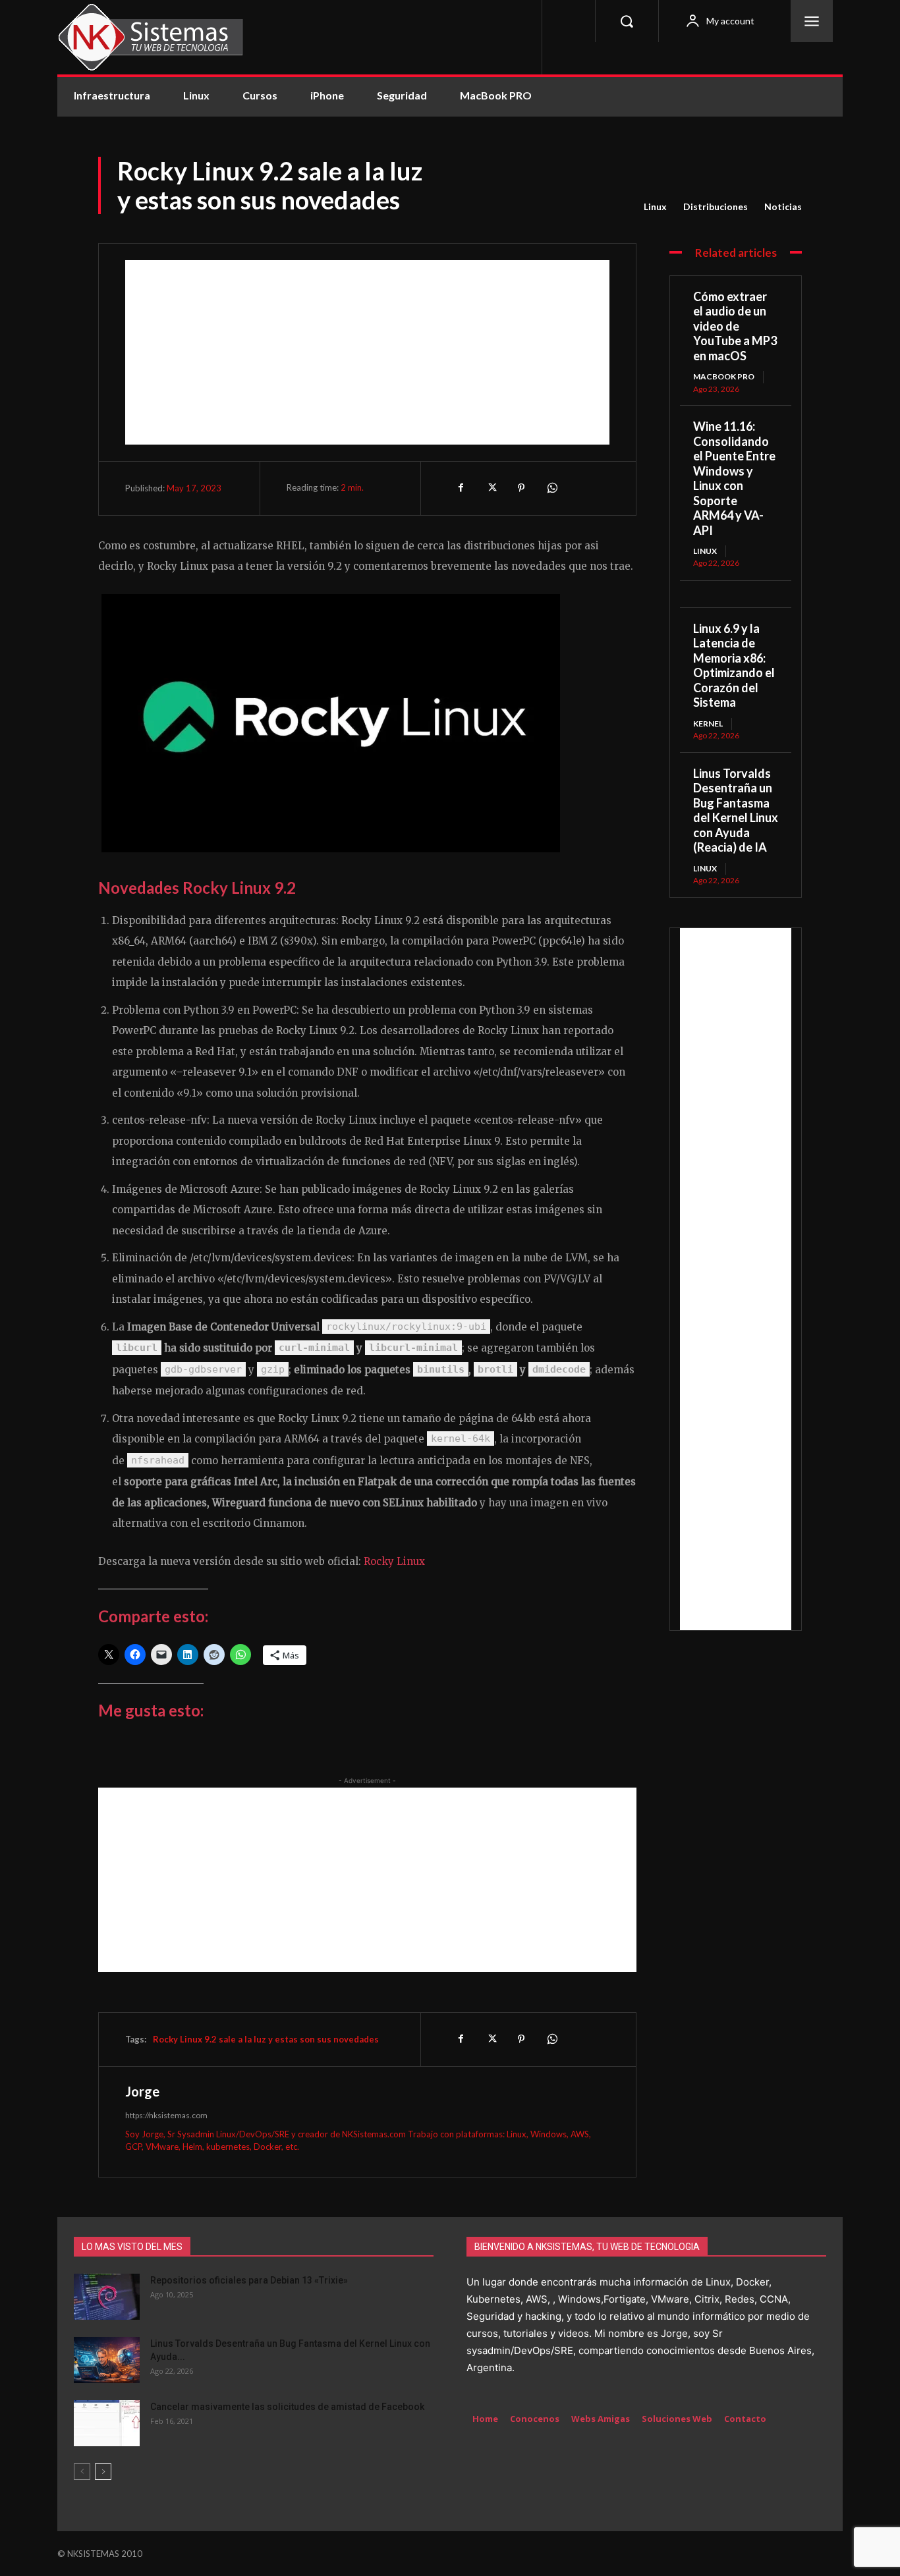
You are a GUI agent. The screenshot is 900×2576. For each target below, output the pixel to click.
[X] (491, 488)
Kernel (708, 724)
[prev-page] (82, 2472)
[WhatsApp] (551, 488)
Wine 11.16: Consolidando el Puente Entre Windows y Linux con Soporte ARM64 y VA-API (734, 478)
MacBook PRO (724, 376)
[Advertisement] (367, 352)
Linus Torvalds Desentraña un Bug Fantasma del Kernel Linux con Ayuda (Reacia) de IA (736, 810)
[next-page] (103, 2472)
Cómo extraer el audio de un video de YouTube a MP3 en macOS (735, 326)
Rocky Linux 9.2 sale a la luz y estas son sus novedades (266, 2039)
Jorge (142, 2091)
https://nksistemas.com (166, 2115)
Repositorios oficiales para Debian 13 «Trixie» (249, 2280)
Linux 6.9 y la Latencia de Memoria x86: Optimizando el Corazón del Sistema (734, 666)
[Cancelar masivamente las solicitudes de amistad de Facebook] (107, 2423)
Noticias (783, 206)
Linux (655, 206)
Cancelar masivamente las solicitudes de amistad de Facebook (287, 2407)
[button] (627, 21)
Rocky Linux (394, 1561)
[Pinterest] (521, 488)
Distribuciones (716, 206)
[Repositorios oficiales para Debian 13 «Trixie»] (107, 2297)
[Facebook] (461, 488)
